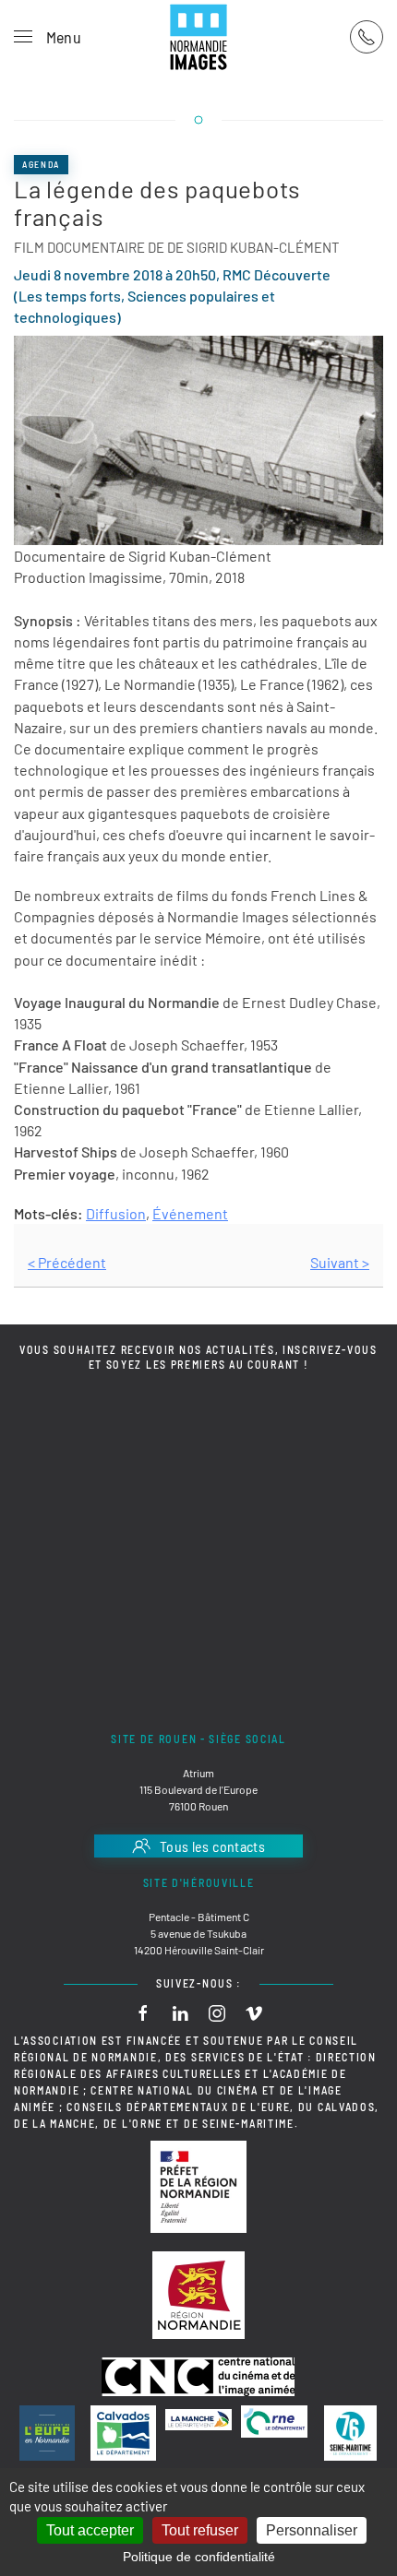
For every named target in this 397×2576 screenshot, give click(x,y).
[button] (48, 37)
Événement (190, 1213)
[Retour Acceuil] (198, 37)
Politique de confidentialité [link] (199, 2557)
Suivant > (340, 1262)
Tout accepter (90, 2530)
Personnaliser (312, 2530)
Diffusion (116, 1213)
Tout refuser (200, 2530)
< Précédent (67, 1262)
